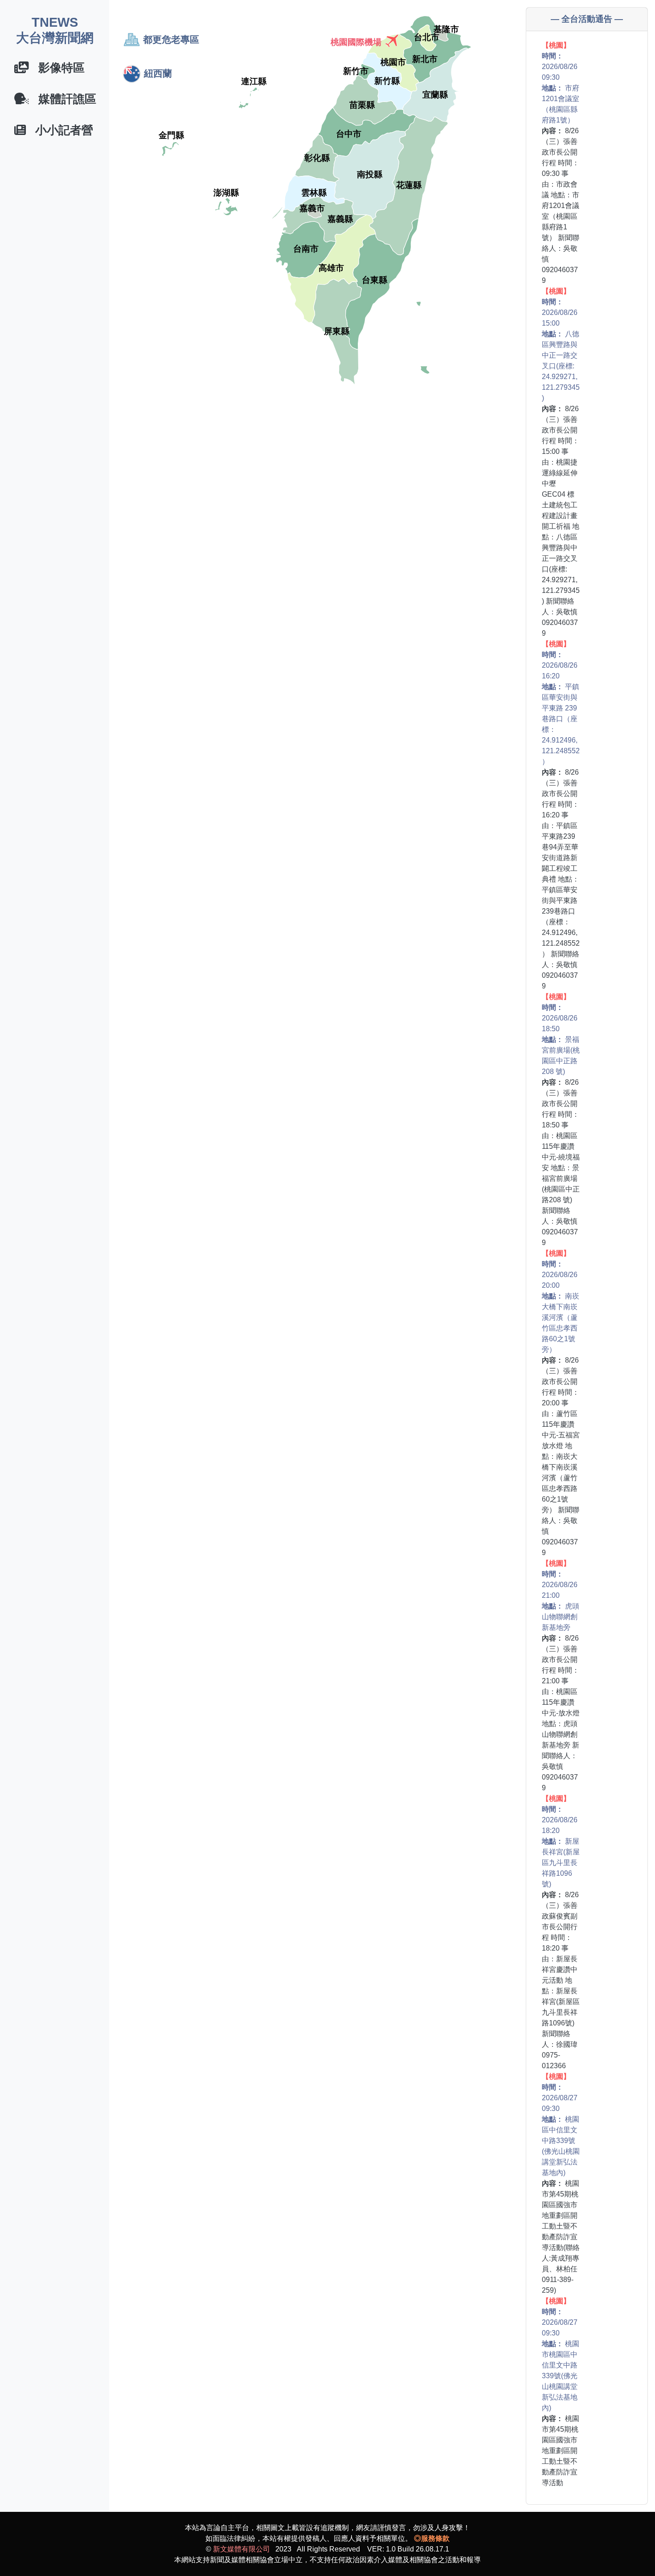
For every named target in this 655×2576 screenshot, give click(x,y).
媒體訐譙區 (63, 99)
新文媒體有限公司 (242, 2549)
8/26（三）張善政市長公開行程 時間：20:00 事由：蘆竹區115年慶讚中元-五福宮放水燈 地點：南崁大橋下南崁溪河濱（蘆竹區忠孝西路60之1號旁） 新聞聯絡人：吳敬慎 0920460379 (561, 1403)
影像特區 (57, 68)
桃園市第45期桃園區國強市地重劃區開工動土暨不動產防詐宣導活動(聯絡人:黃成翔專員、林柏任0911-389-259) (561, 2183)
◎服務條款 (432, 2538)
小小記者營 (59, 130)
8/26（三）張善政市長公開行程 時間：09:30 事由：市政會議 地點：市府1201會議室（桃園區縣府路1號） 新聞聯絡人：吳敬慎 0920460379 (561, 163)
